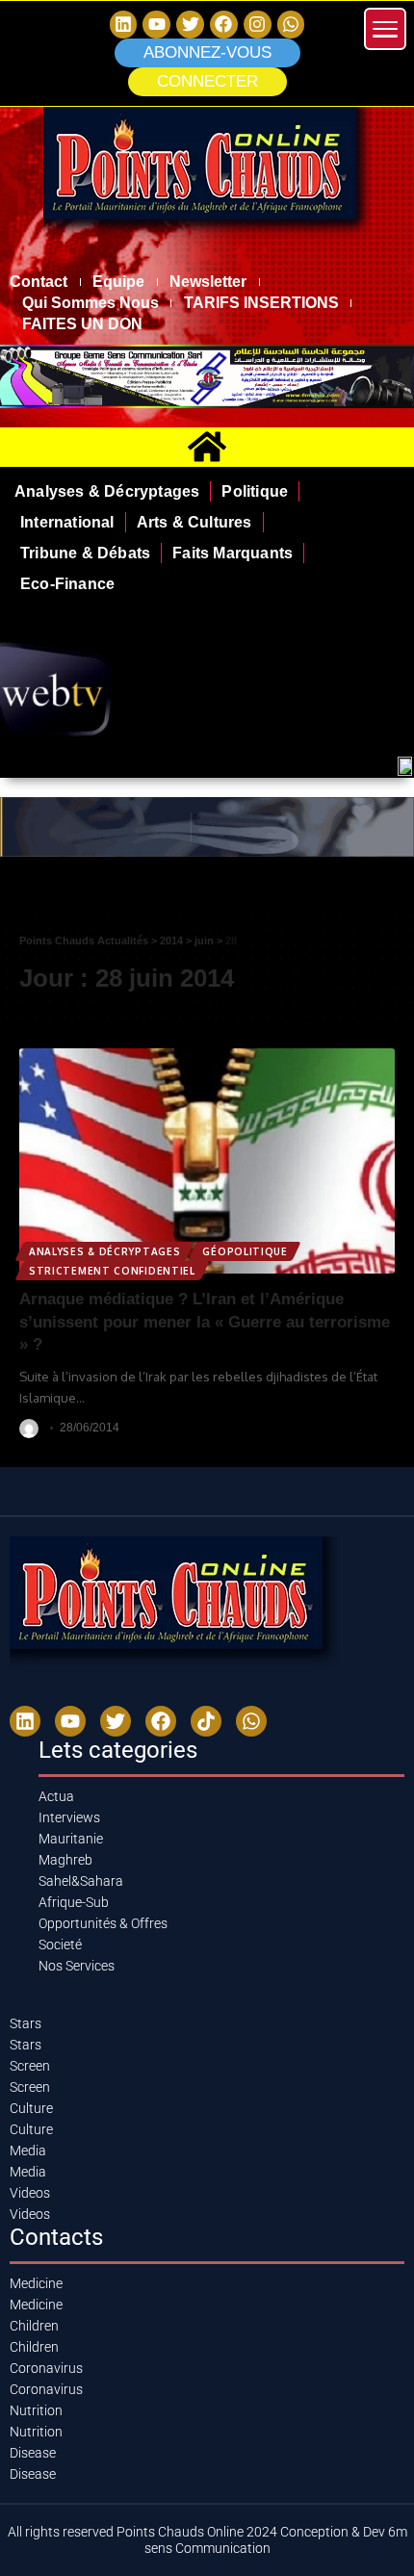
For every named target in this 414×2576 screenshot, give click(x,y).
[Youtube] (70, 1721)
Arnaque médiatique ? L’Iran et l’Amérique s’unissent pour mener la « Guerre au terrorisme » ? (205, 1322)
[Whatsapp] (291, 25)
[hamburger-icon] (392, 895)
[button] (207, 82)
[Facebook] (224, 25)
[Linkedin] (124, 25)
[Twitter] (190, 25)
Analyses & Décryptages (104, 1251)
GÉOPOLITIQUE (245, 1251)
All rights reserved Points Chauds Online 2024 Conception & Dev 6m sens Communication (207, 2540)
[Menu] (385, 29)
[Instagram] (258, 25)
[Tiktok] (206, 1721)
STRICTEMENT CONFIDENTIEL (112, 1271)
